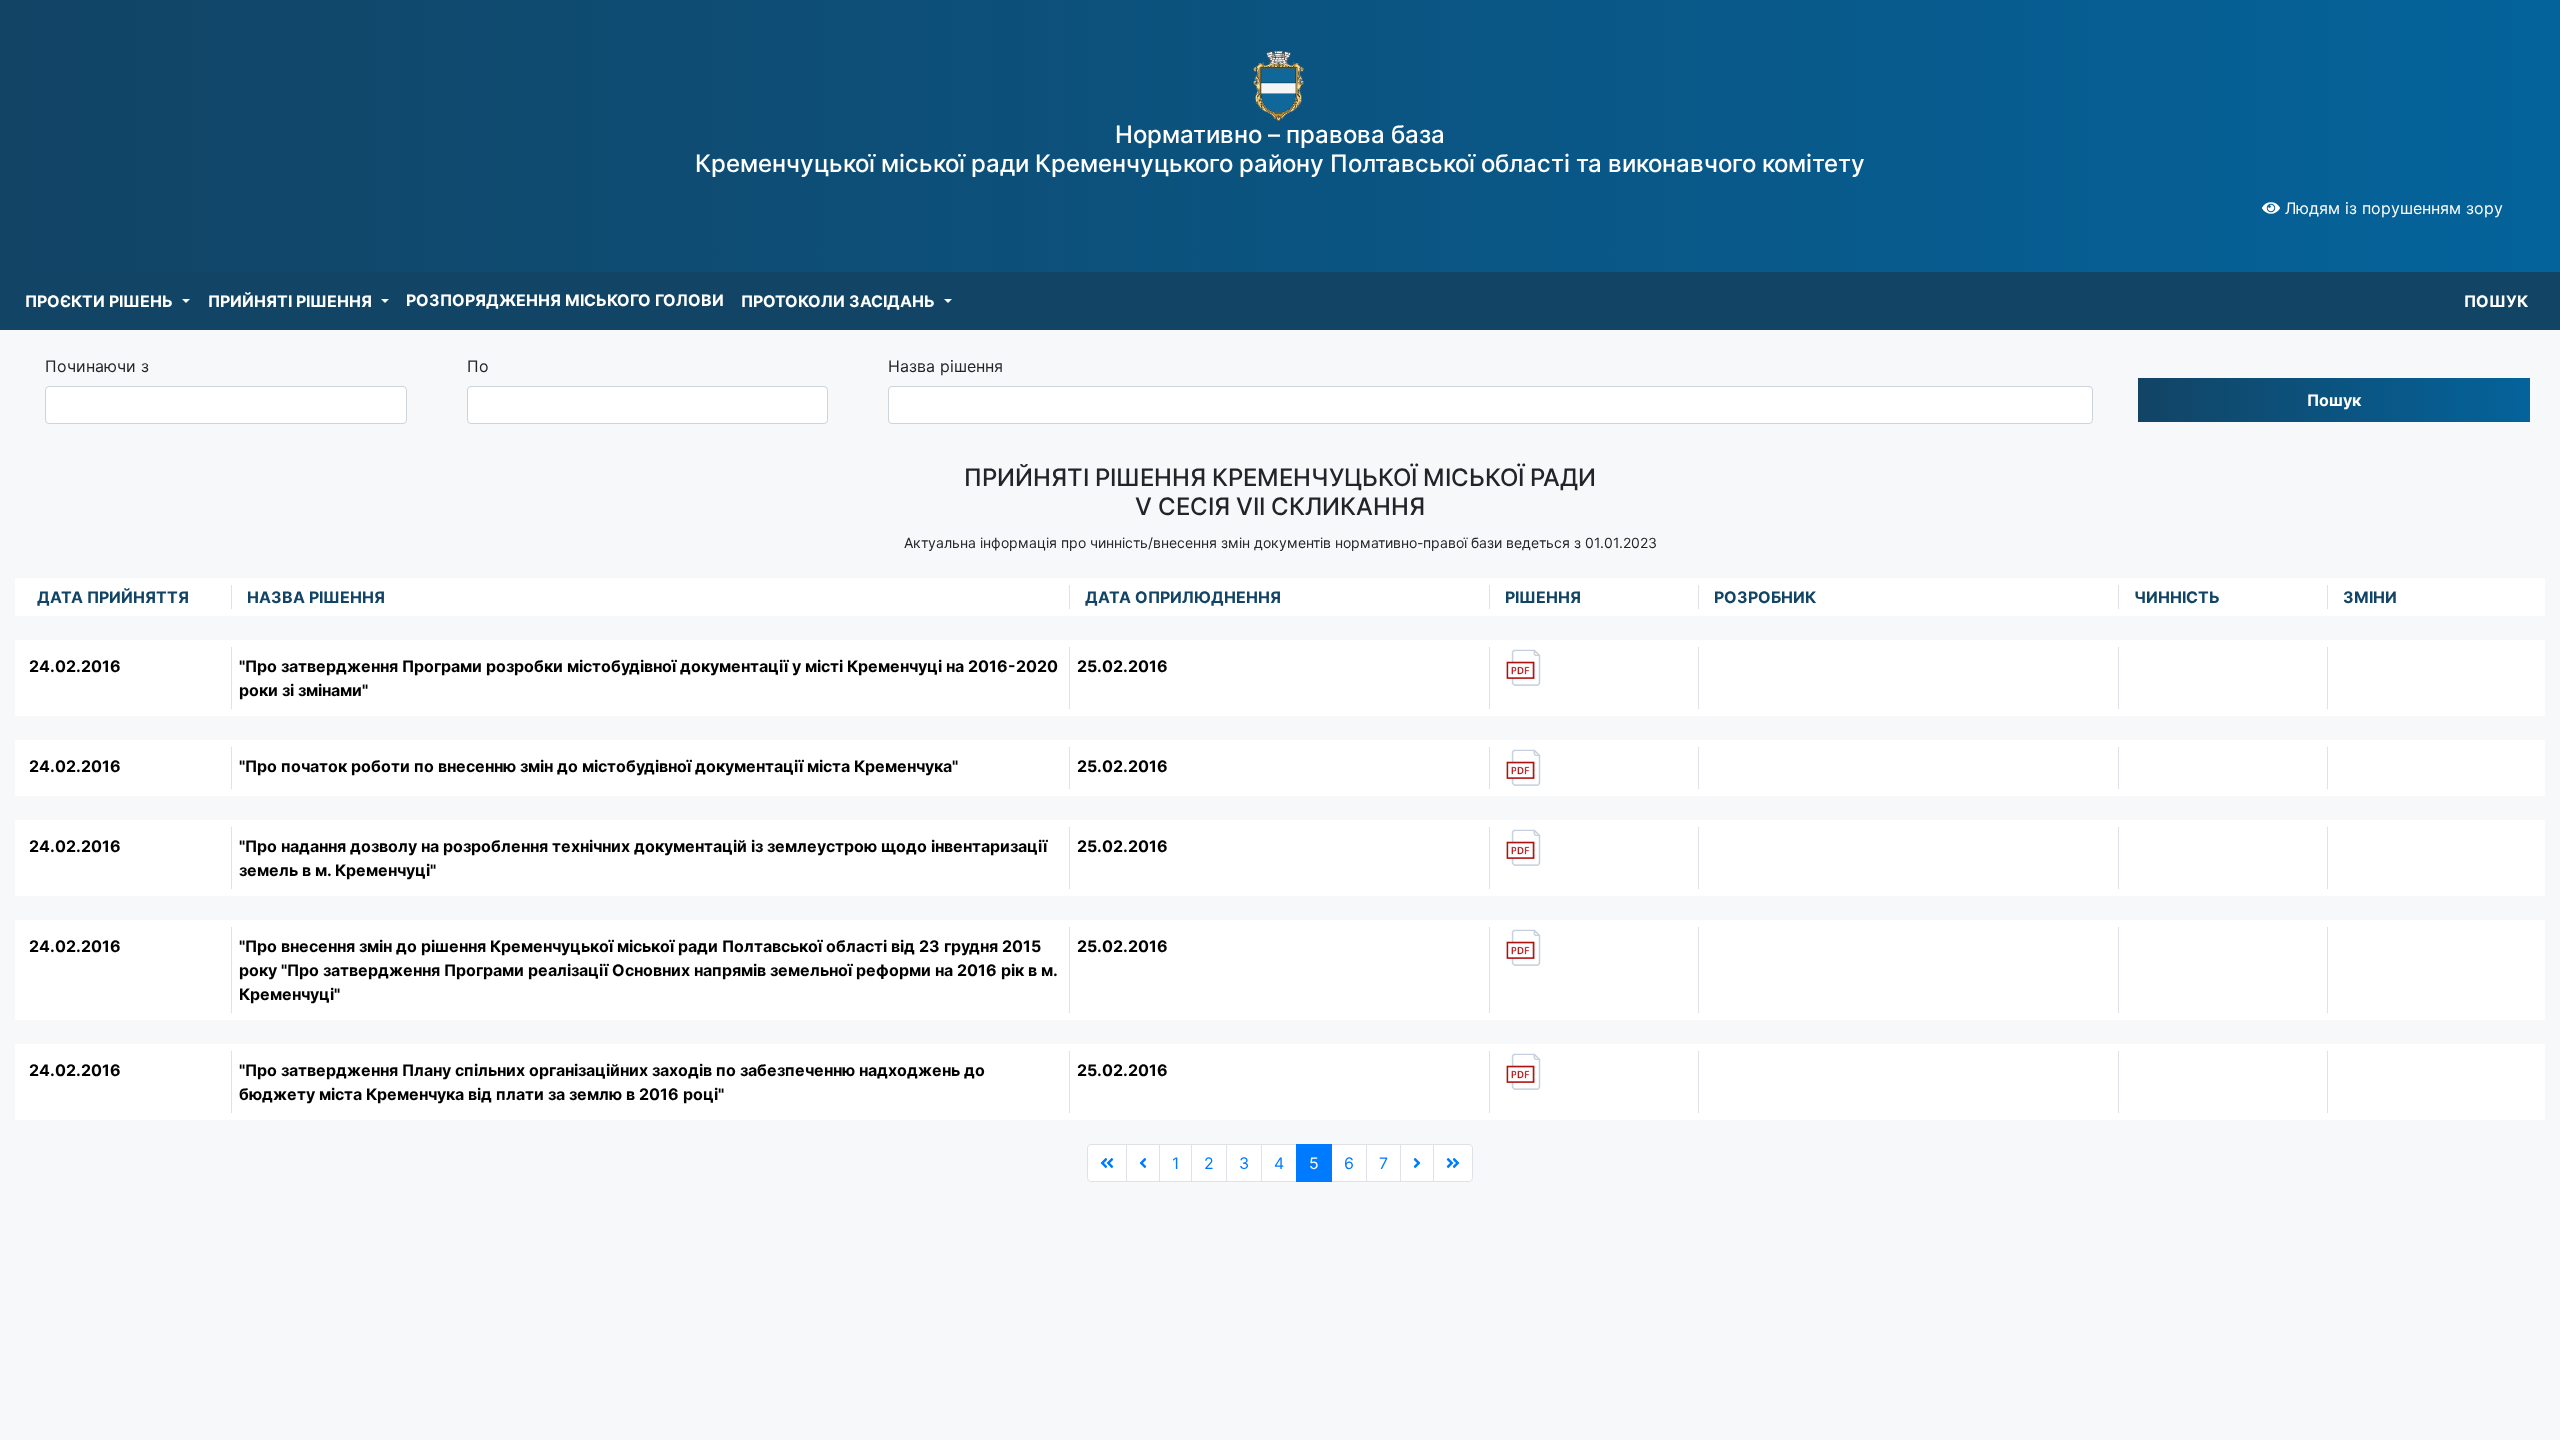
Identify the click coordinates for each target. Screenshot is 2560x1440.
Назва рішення (945, 366)
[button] (107, 301)
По (478, 366)
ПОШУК (2496, 301)
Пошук (2334, 400)
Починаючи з (97, 366)
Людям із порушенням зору (2391, 208)
